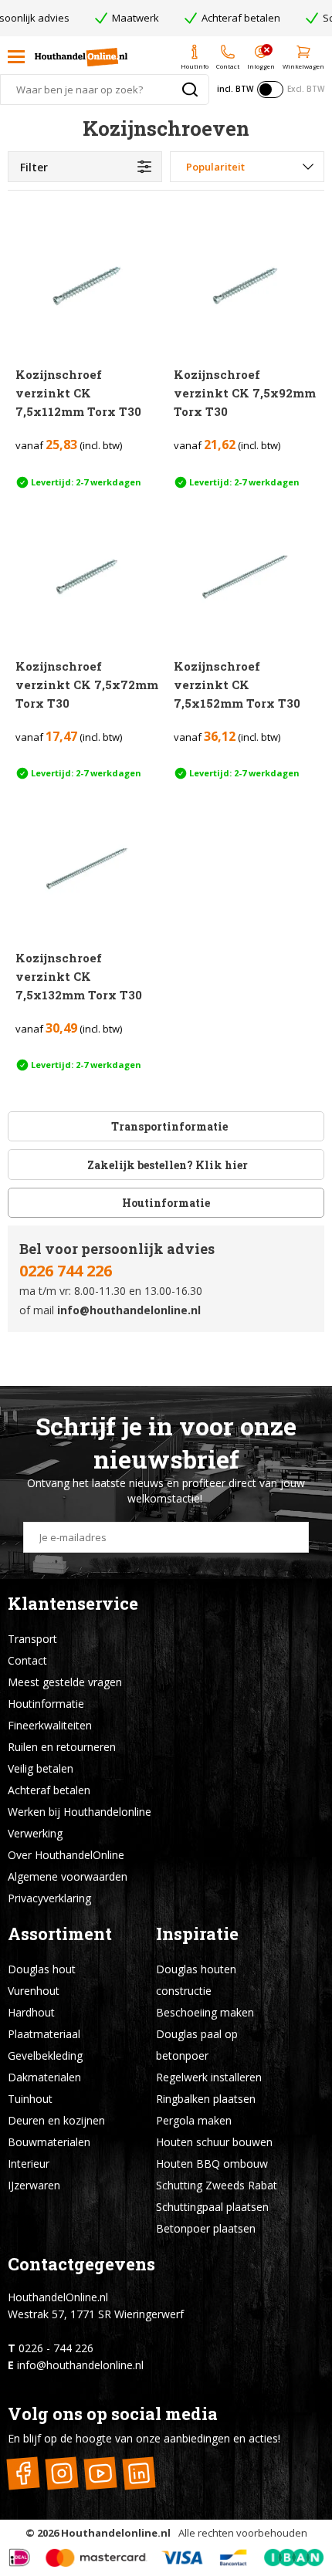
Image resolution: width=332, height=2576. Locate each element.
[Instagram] (61, 2473)
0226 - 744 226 (56, 2348)
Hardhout (31, 2012)
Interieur (29, 2164)
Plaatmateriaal (44, 2034)
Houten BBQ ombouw (212, 2164)
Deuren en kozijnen (56, 2120)
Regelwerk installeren (209, 2077)
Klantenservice (73, 1603)
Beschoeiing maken (205, 2012)
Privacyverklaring (49, 1898)
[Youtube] (100, 2473)
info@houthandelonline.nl (129, 1310)
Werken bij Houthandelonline (80, 1812)
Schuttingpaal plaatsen (212, 2207)
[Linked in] (139, 2473)
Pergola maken (194, 2120)
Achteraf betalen (49, 1790)
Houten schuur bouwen (214, 2142)
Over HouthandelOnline (66, 1855)
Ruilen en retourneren (62, 1747)
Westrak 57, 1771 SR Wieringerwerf (96, 2314)
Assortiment (60, 1934)
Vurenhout (34, 1991)
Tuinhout (30, 2099)
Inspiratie (197, 1934)
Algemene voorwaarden (68, 1876)
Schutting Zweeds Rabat (217, 2185)
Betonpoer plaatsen (206, 2228)
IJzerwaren (34, 2185)
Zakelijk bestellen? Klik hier (166, 1165)
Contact (27, 1660)
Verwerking (35, 1833)
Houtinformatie (166, 1203)
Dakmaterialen (44, 2077)
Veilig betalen (41, 1768)
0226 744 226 (66, 1271)
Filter (34, 167)
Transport (32, 1639)
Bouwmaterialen (49, 2142)
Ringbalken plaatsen (206, 2099)
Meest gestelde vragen (65, 1682)
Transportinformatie (169, 1126)
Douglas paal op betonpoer (197, 2045)
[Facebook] (23, 2473)
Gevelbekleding (45, 2055)
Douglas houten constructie (196, 1980)
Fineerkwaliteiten (50, 1725)
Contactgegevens (81, 2264)
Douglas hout (42, 1969)
